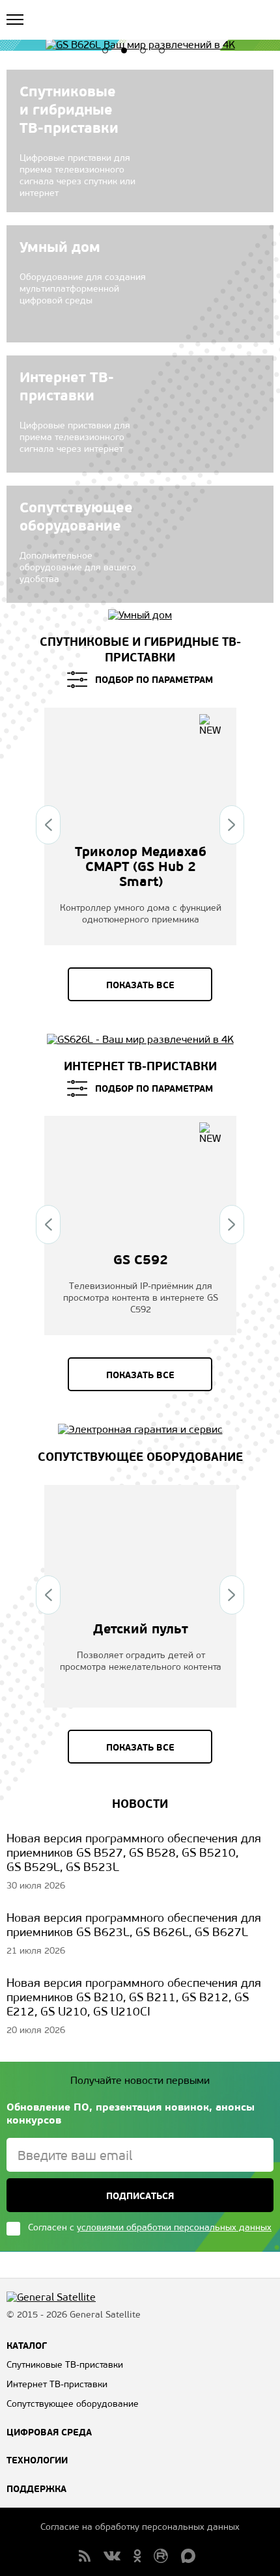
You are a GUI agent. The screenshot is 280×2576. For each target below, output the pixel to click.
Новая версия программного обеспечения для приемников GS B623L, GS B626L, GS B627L (134, 1925)
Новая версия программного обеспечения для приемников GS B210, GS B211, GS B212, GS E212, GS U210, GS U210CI (134, 1997)
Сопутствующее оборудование (140, 1457)
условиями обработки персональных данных (174, 2227)
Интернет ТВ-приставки (140, 1066)
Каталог (27, 2346)
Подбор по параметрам (154, 680)
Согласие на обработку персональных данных (140, 2527)
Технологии (37, 2460)
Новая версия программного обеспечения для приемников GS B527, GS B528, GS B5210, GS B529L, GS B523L (134, 1853)
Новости (140, 1804)
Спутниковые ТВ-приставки (65, 2365)
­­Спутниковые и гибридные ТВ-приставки (140, 649)
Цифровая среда (49, 2432)
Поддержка (36, 2489)
